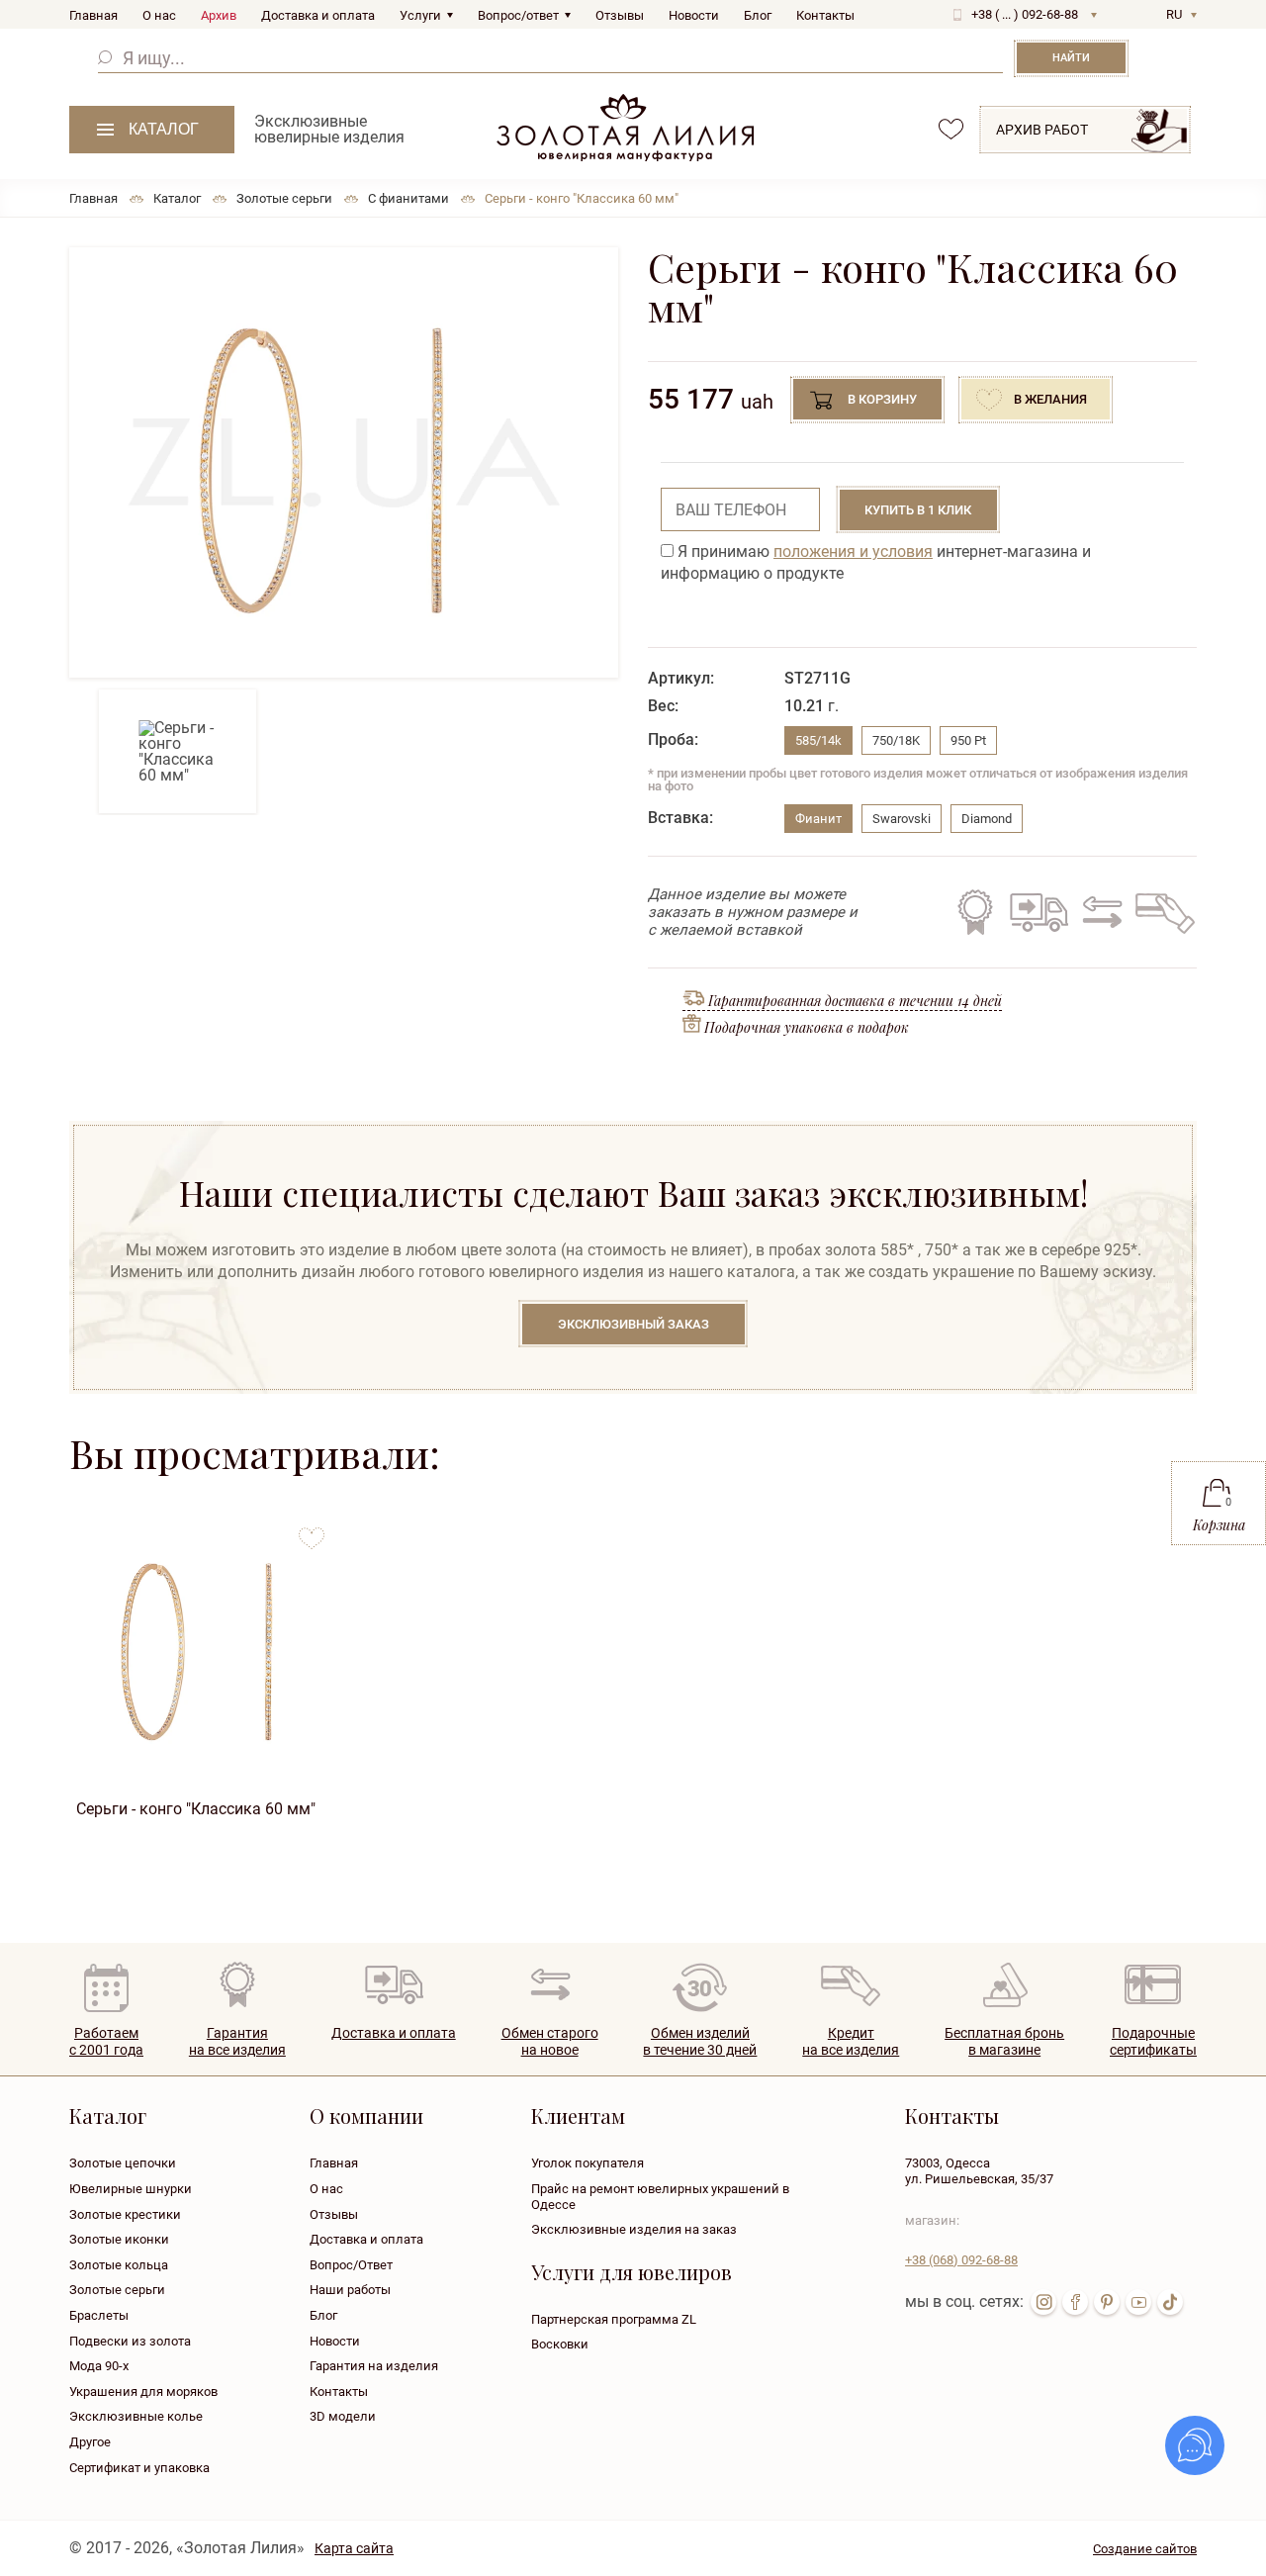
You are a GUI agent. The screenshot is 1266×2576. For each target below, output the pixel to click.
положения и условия (853, 552)
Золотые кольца (119, 2265)
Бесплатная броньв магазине (1004, 2041)
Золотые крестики (125, 2214)
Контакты (825, 15)
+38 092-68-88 (961, 2260)
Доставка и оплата (318, 15)
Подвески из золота (130, 2341)
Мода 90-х (99, 2366)
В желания (1050, 399)
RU (1174, 14)
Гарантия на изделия (374, 2366)
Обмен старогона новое (550, 2041)
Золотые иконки (119, 2239)
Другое (90, 2442)
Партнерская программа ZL (614, 2319)
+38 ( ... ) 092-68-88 (1025, 14)
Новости (694, 15)
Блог (758, 15)
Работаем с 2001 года (106, 2041)
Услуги (420, 15)
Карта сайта (354, 2548)
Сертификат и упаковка (139, 2468)
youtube (1138, 2302)
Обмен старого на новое (1099, 912)
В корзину (882, 399)
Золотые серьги (117, 2290)
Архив (219, 15)
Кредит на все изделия (1164, 912)
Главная (93, 15)
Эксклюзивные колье (136, 2416)
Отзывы (620, 15)
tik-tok (1170, 2302)
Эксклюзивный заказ (633, 1324)
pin (1107, 2302)
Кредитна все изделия (851, 2041)
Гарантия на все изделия (975, 912)
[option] (344, 462)
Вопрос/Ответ (351, 2265)
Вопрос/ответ (518, 15)
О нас (159, 15)
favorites (951, 129)
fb (1075, 2302)
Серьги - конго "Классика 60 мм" (196, 1809)
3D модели (343, 2416)
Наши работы (350, 2290)
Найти (1071, 58)
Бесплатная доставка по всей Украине (1039, 912)
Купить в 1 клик (918, 510)
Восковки (560, 2344)
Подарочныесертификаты (1153, 2041)
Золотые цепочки (123, 2163)
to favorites (312, 1531)
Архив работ (1042, 130)
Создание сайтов (1145, 2549)
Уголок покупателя (588, 2163)
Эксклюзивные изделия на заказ (634, 2229)
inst (1043, 2302)
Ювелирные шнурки (131, 2189)
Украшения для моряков (143, 2392)
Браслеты (99, 2315)
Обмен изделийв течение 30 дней (700, 2041)
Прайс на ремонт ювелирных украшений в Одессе (660, 2197)
